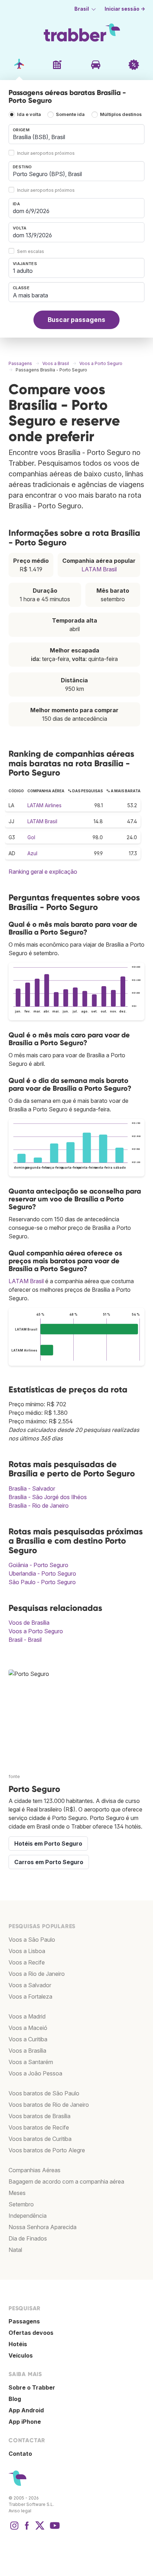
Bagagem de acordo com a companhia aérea (66, 2181)
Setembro (21, 2204)
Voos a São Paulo (32, 1940)
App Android (26, 2410)
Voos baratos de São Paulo (44, 2093)
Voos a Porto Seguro (36, 1631)
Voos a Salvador (30, 1985)
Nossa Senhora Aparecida (43, 2227)
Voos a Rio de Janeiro (37, 1974)
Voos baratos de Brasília (39, 2116)
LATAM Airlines (44, 805)
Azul (32, 853)
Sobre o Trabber (32, 2387)
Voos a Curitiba (28, 2039)
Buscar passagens (76, 320)
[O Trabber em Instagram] (14, 2529)
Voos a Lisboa (27, 1951)
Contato (20, 2454)
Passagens (24, 2321)
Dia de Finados (28, 2238)
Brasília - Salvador (32, 1488)
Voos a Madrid (27, 2016)
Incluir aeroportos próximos (46, 153)
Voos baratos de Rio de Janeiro (49, 2105)
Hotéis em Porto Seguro (48, 1844)
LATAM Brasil (99, 569)
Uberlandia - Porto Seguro (42, 1573)
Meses (17, 2193)
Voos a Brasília (27, 2051)
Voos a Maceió (28, 2028)
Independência (28, 2216)
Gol (31, 837)
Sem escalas (31, 251)
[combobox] (76, 134)
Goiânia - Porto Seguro (38, 1565)
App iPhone (25, 2422)
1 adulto (23, 271)
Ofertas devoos (31, 2333)
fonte (14, 1776)
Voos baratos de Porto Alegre (47, 2150)
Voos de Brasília (29, 1623)
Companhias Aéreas (35, 2170)
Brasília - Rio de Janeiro (39, 1506)
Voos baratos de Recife (39, 2127)
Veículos (21, 2355)
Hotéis (18, 2344)
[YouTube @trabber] (54, 2529)
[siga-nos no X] (40, 2529)
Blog (15, 2399)
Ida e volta (29, 114)
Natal (15, 2250)
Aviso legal (20, 2511)
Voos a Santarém (31, 2062)
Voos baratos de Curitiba (40, 2139)
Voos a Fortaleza (30, 1996)
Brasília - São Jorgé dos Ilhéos (48, 1497)
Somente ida (70, 114)
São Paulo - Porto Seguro (42, 1582)
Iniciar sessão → (125, 9)
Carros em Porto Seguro (49, 1862)
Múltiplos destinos (121, 114)
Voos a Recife (27, 1962)
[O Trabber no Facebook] (27, 2529)
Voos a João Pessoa (35, 2073)
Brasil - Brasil (25, 1640)
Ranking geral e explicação (43, 872)
